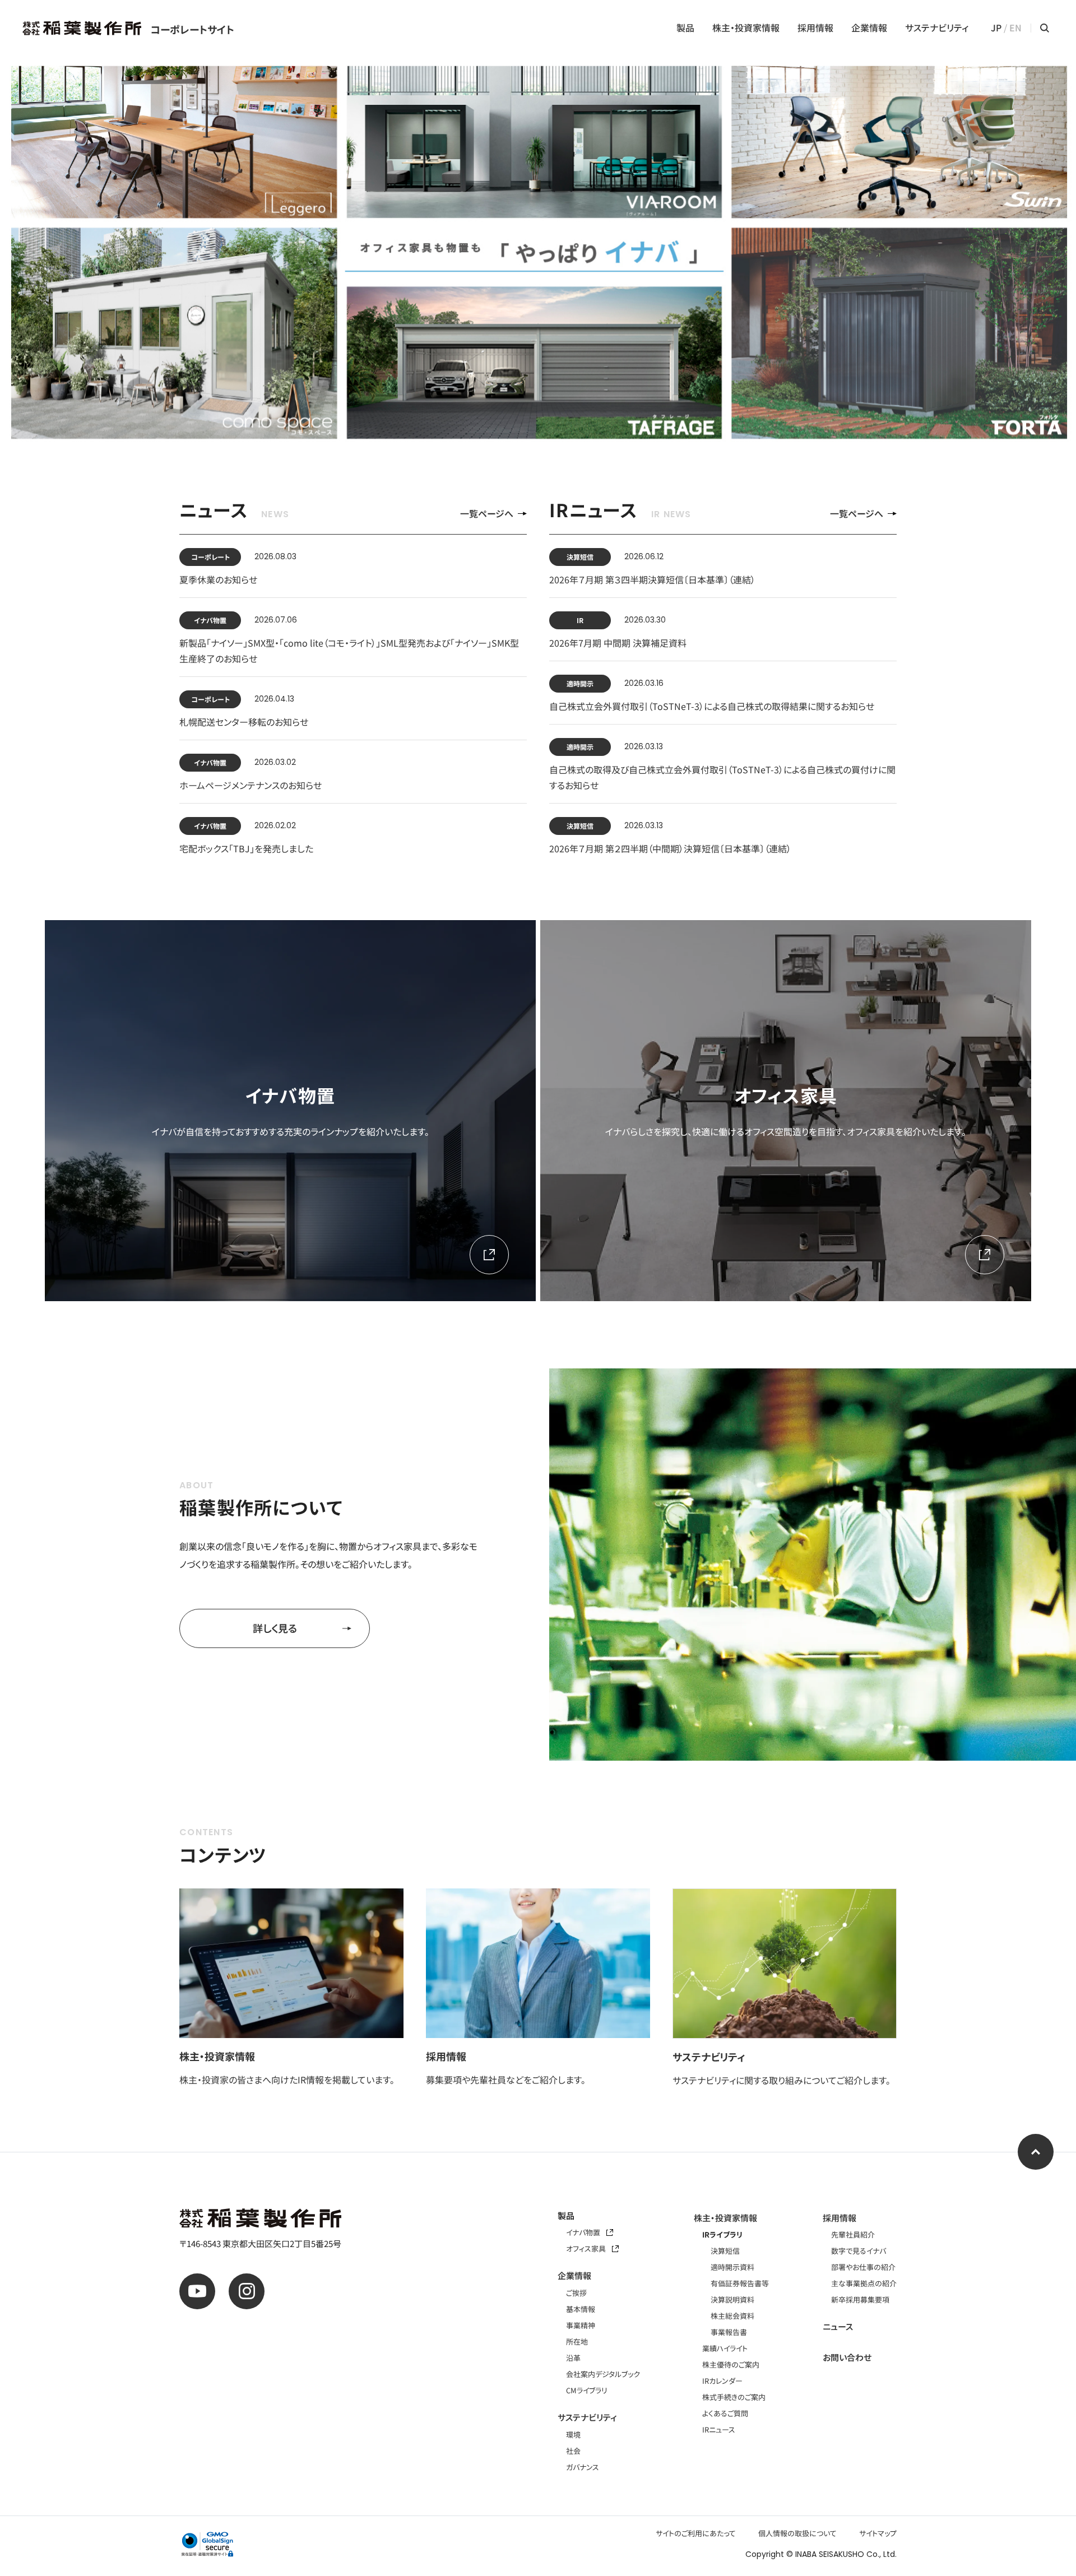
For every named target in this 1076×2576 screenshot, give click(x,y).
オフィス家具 (587, 2248)
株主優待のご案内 (731, 2364)
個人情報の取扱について (797, 2533)
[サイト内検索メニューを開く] (1045, 28)
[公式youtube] (197, 2291)
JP (996, 28)
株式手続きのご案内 (734, 2397)
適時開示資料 (732, 2267)
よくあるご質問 (725, 2413)
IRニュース (719, 2429)
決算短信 (725, 2251)
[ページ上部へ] (1036, 2152)
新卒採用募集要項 (860, 2299)
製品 (685, 28)
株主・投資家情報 (746, 28)
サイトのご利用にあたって (696, 2533)
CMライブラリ (587, 2390)
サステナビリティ (937, 28)
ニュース (838, 2326)
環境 (573, 2435)
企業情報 (869, 28)
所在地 (577, 2341)
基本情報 (581, 2309)
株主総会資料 (732, 2316)
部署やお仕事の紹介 (863, 2267)
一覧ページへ (487, 514)
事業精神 (581, 2325)
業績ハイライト (725, 2348)
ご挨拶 (576, 2293)
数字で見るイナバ (859, 2251)
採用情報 (815, 28)
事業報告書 (729, 2332)
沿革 (573, 2358)
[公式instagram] (247, 2291)
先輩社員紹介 (853, 2234)
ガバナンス (583, 2467)
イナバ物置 (584, 2232)
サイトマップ (878, 2533)
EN (1015, 28)
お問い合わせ (847, 2357)
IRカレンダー (722, 2381)
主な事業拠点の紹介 (864, 2283)
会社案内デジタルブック (603, 2374)
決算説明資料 (732, 2299)
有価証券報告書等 (740, 2283)
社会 (573, 2451)
